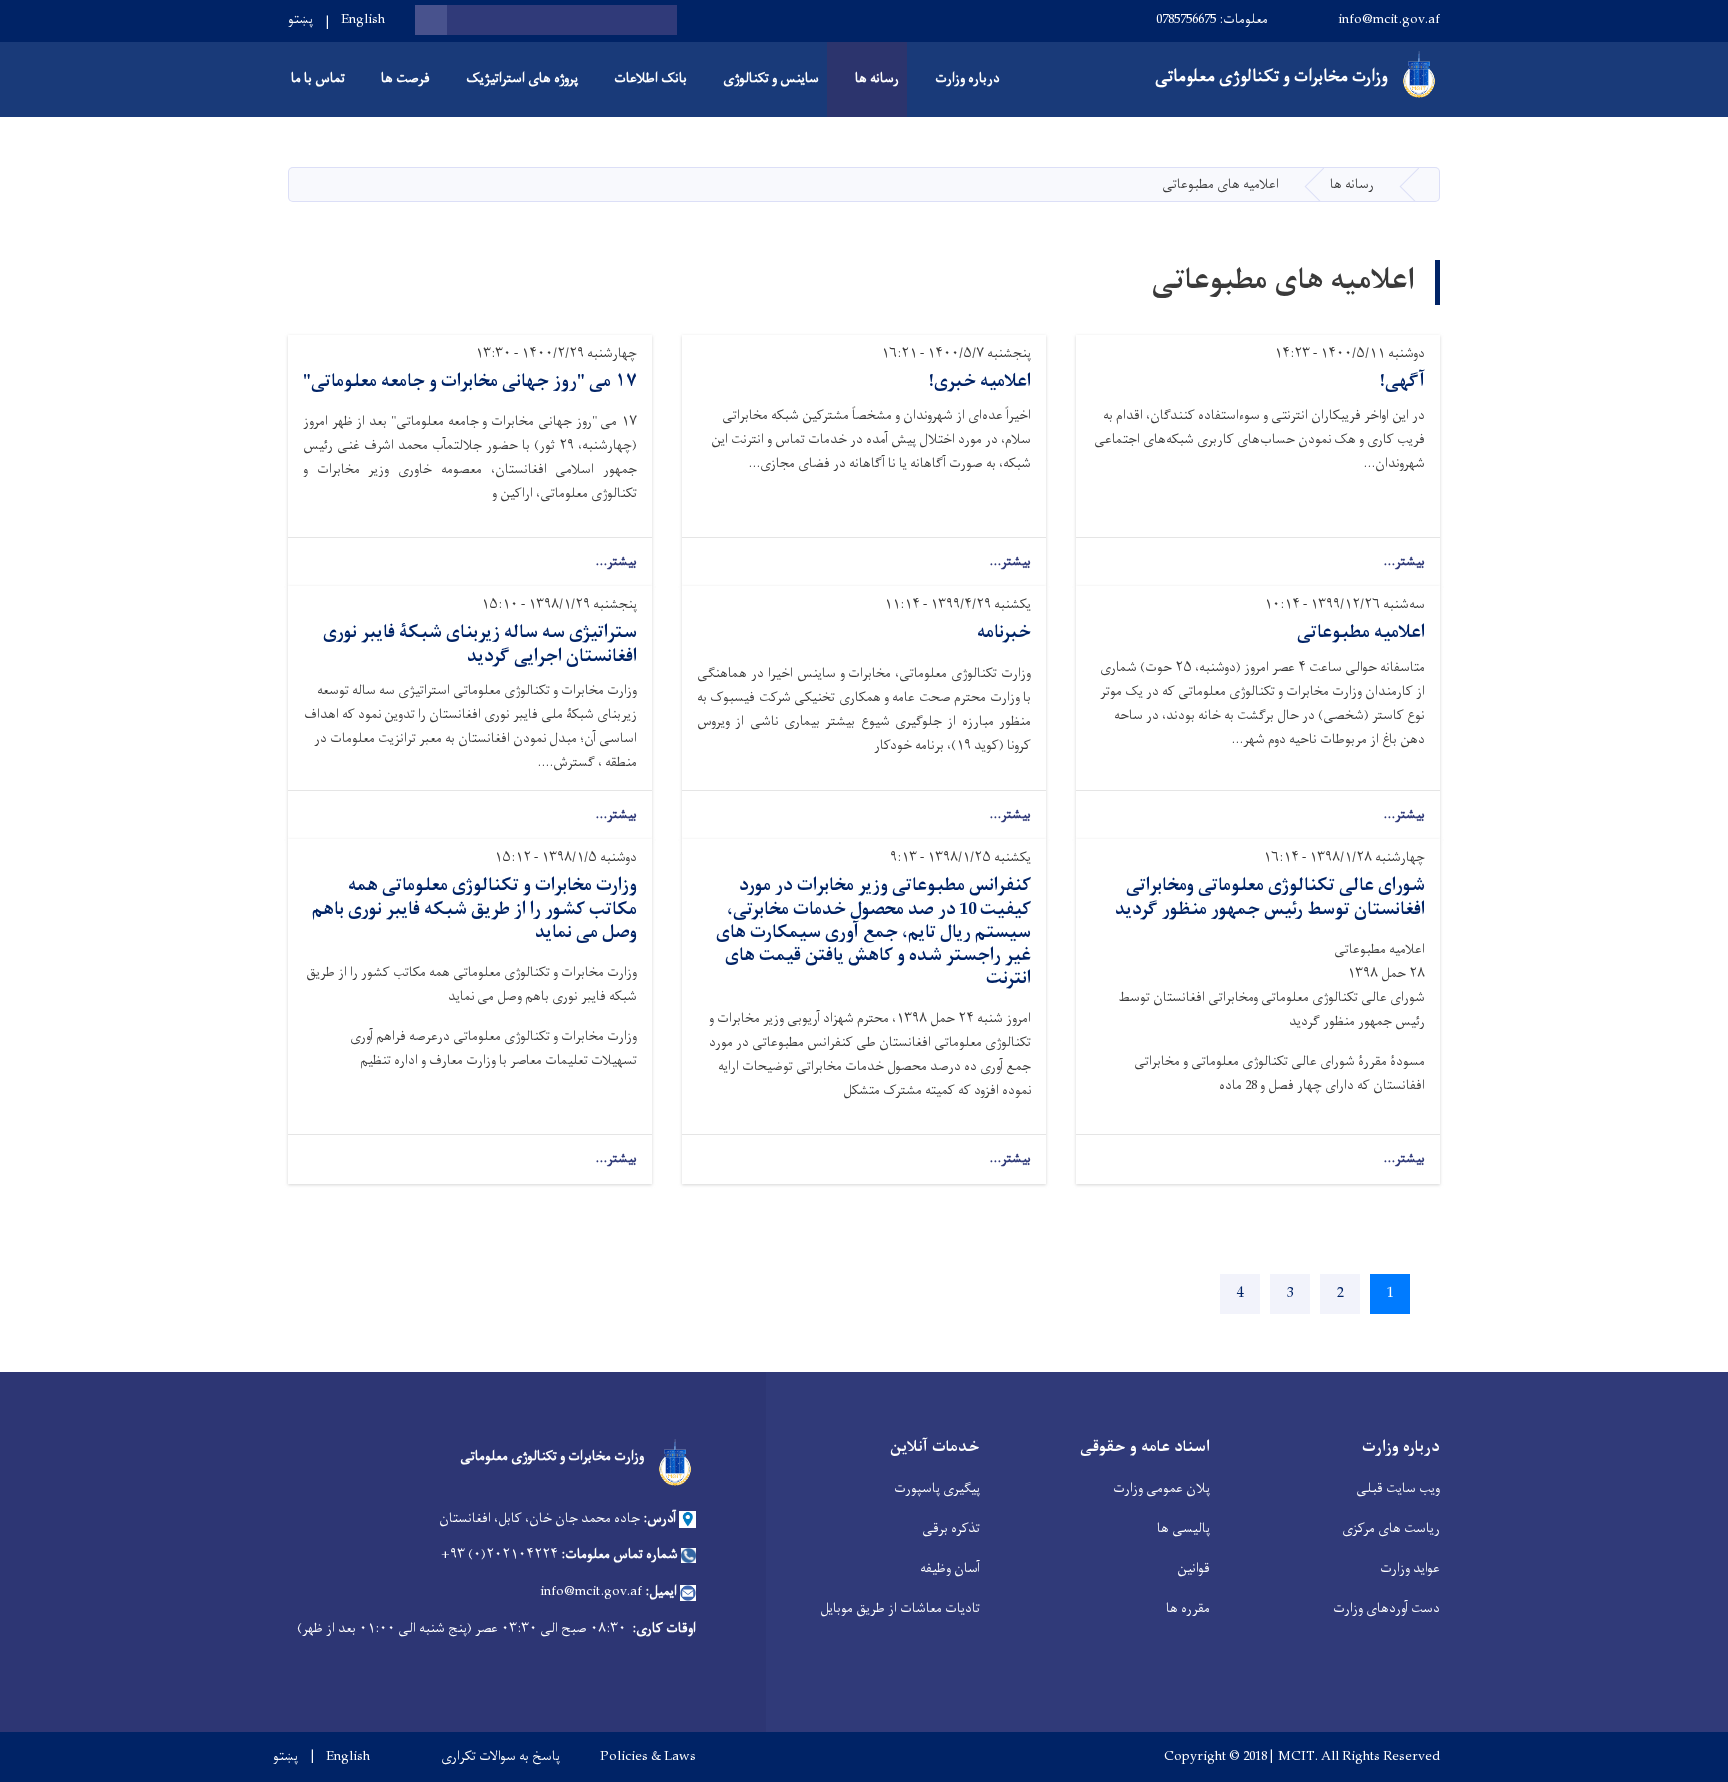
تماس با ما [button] (318, 78)
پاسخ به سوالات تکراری (500, 1757)
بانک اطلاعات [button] (650, 78)
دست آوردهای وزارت (1386, 1608)
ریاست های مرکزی (1391, 1528)
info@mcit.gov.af (1389, 19)
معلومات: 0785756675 (1212, 19)
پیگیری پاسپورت (937, 1488)
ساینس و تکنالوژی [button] (771, 78)
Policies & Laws (648, 1757)
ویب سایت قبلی (1398, 1488)
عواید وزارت (1410, 1568)
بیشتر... (1404, 562)
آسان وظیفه (950, 1568)
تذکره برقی (951, 1528)
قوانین (1193, 1568)
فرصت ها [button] (405, 78)
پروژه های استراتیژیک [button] (522, 78)
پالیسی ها (1183, 1528)
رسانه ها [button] (877, 78)
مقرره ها (1188, 1608)
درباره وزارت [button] (967, 78)
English (363, 19)
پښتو (300, 19)
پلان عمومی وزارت (1161, 1488)
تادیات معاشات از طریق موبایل (900, 1608)
